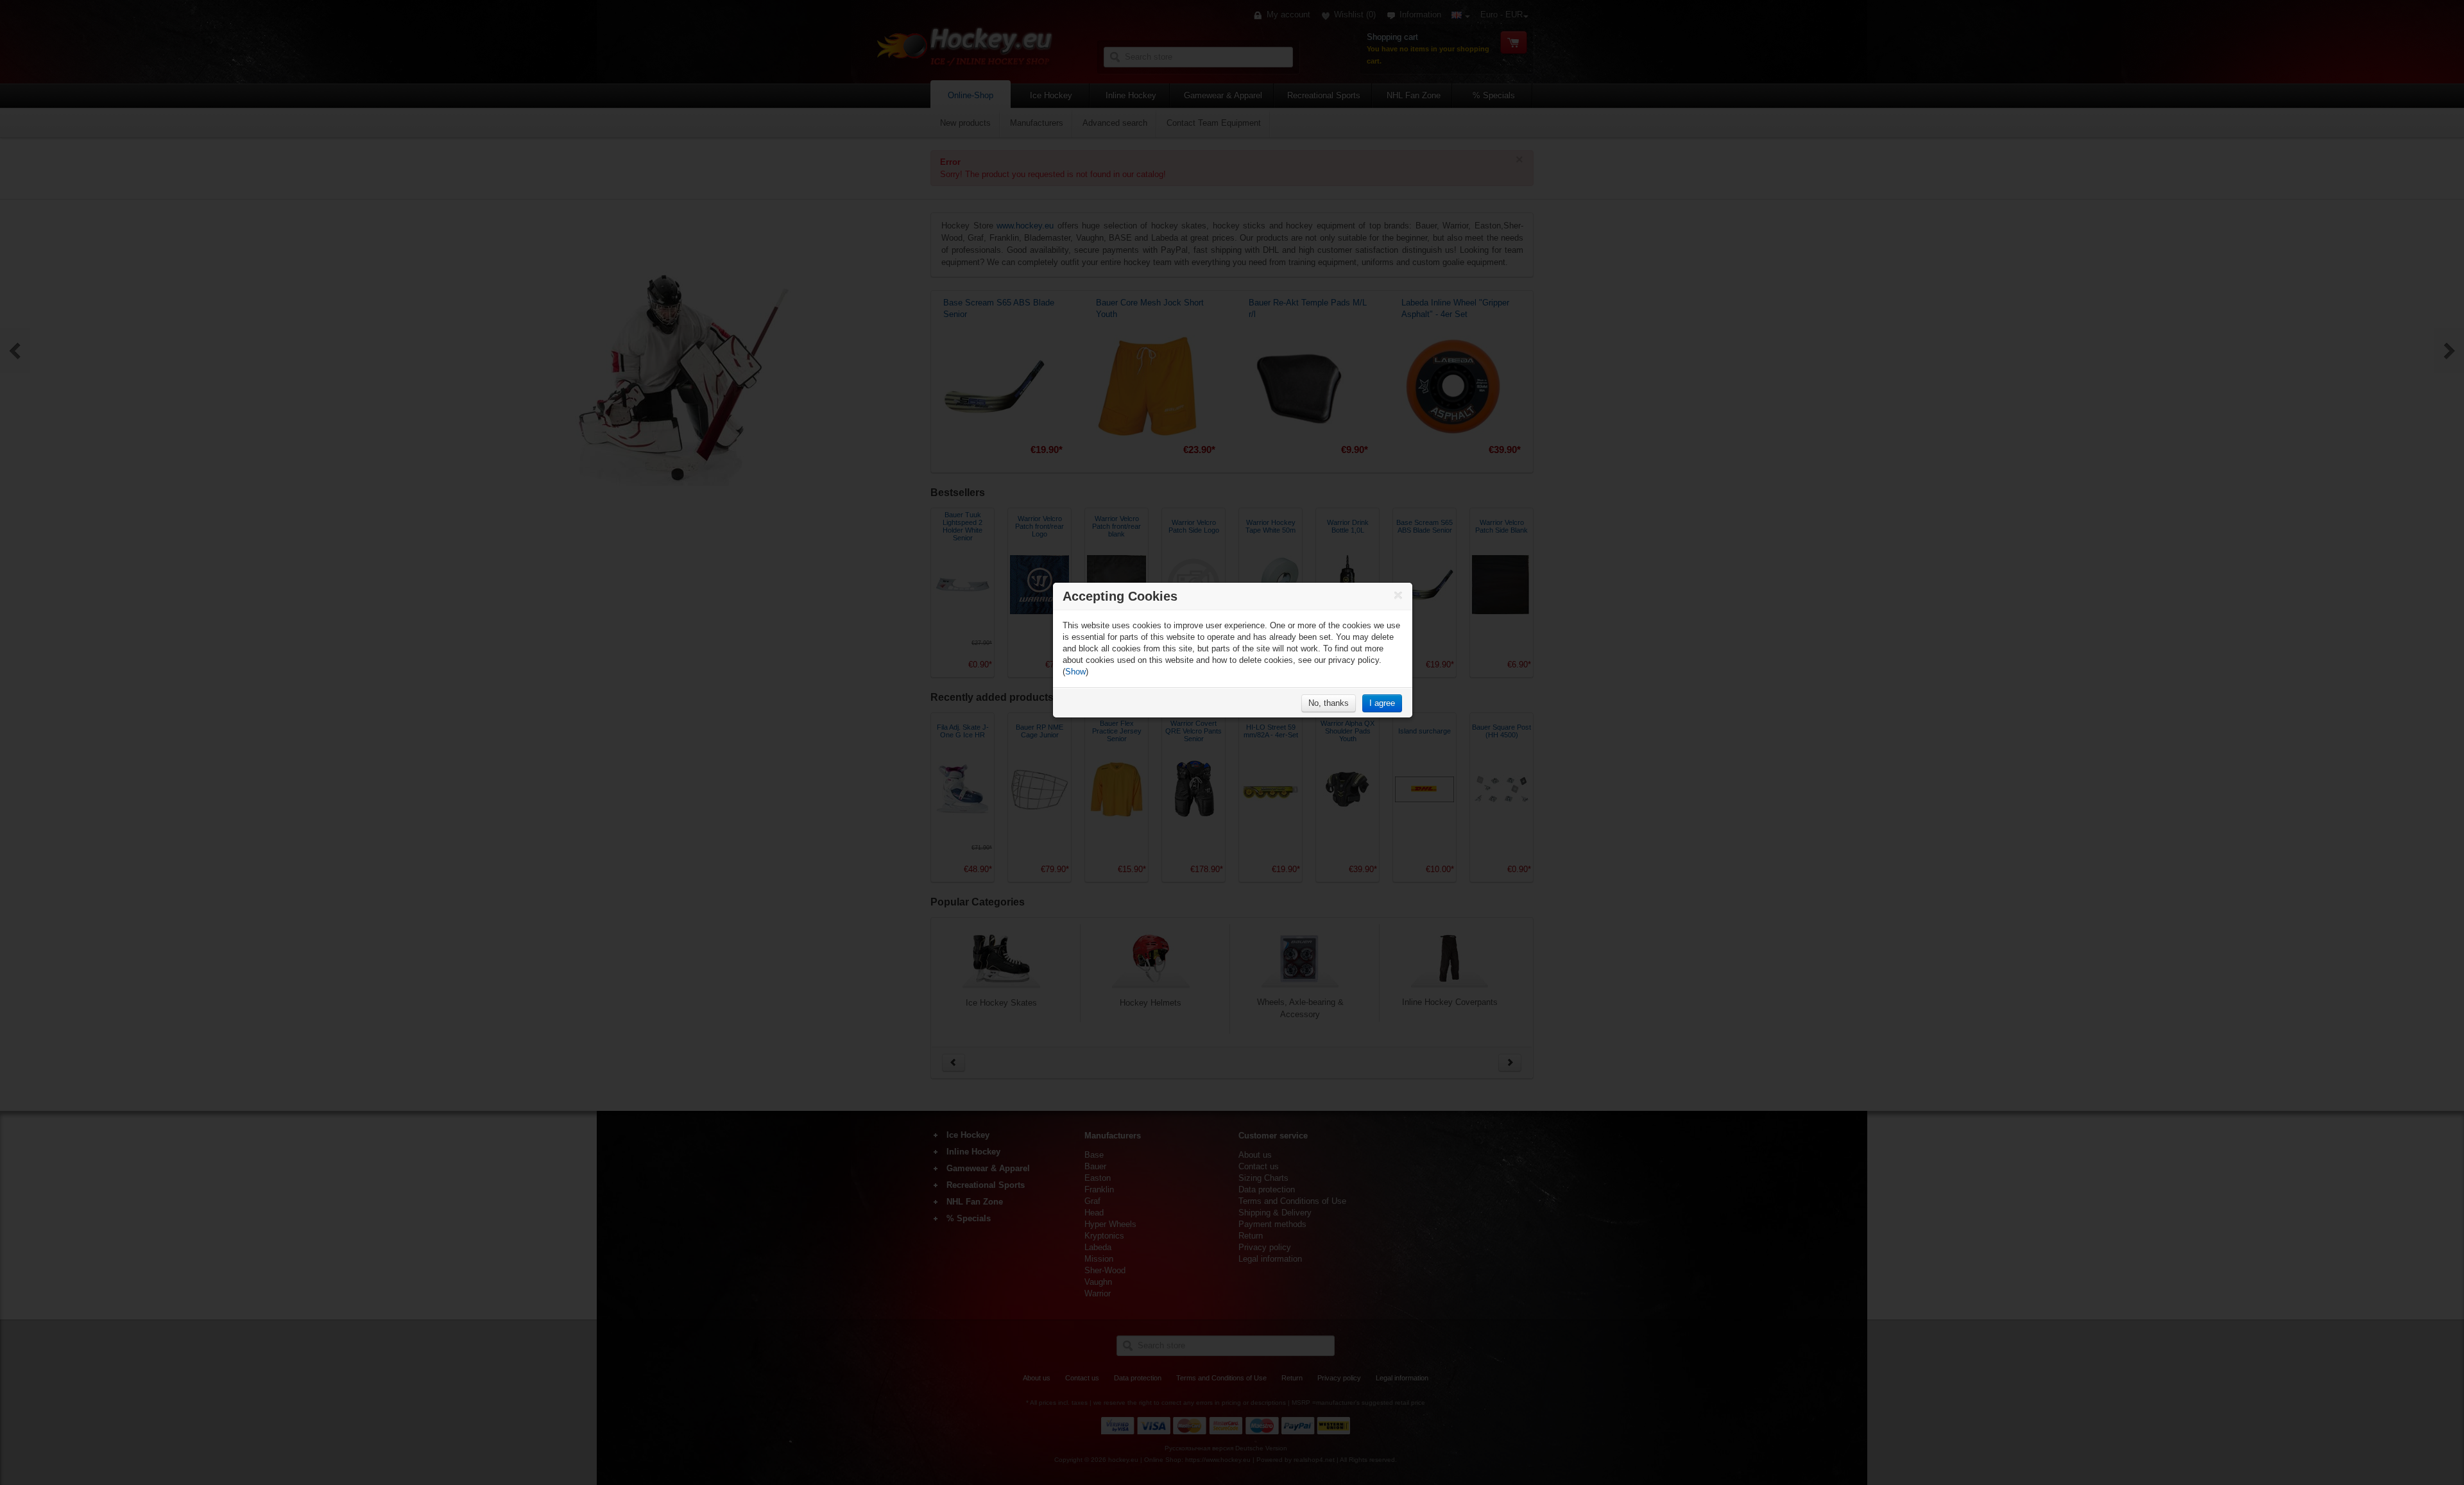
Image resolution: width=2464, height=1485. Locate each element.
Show (1075, 672)
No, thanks (1329, 703)
